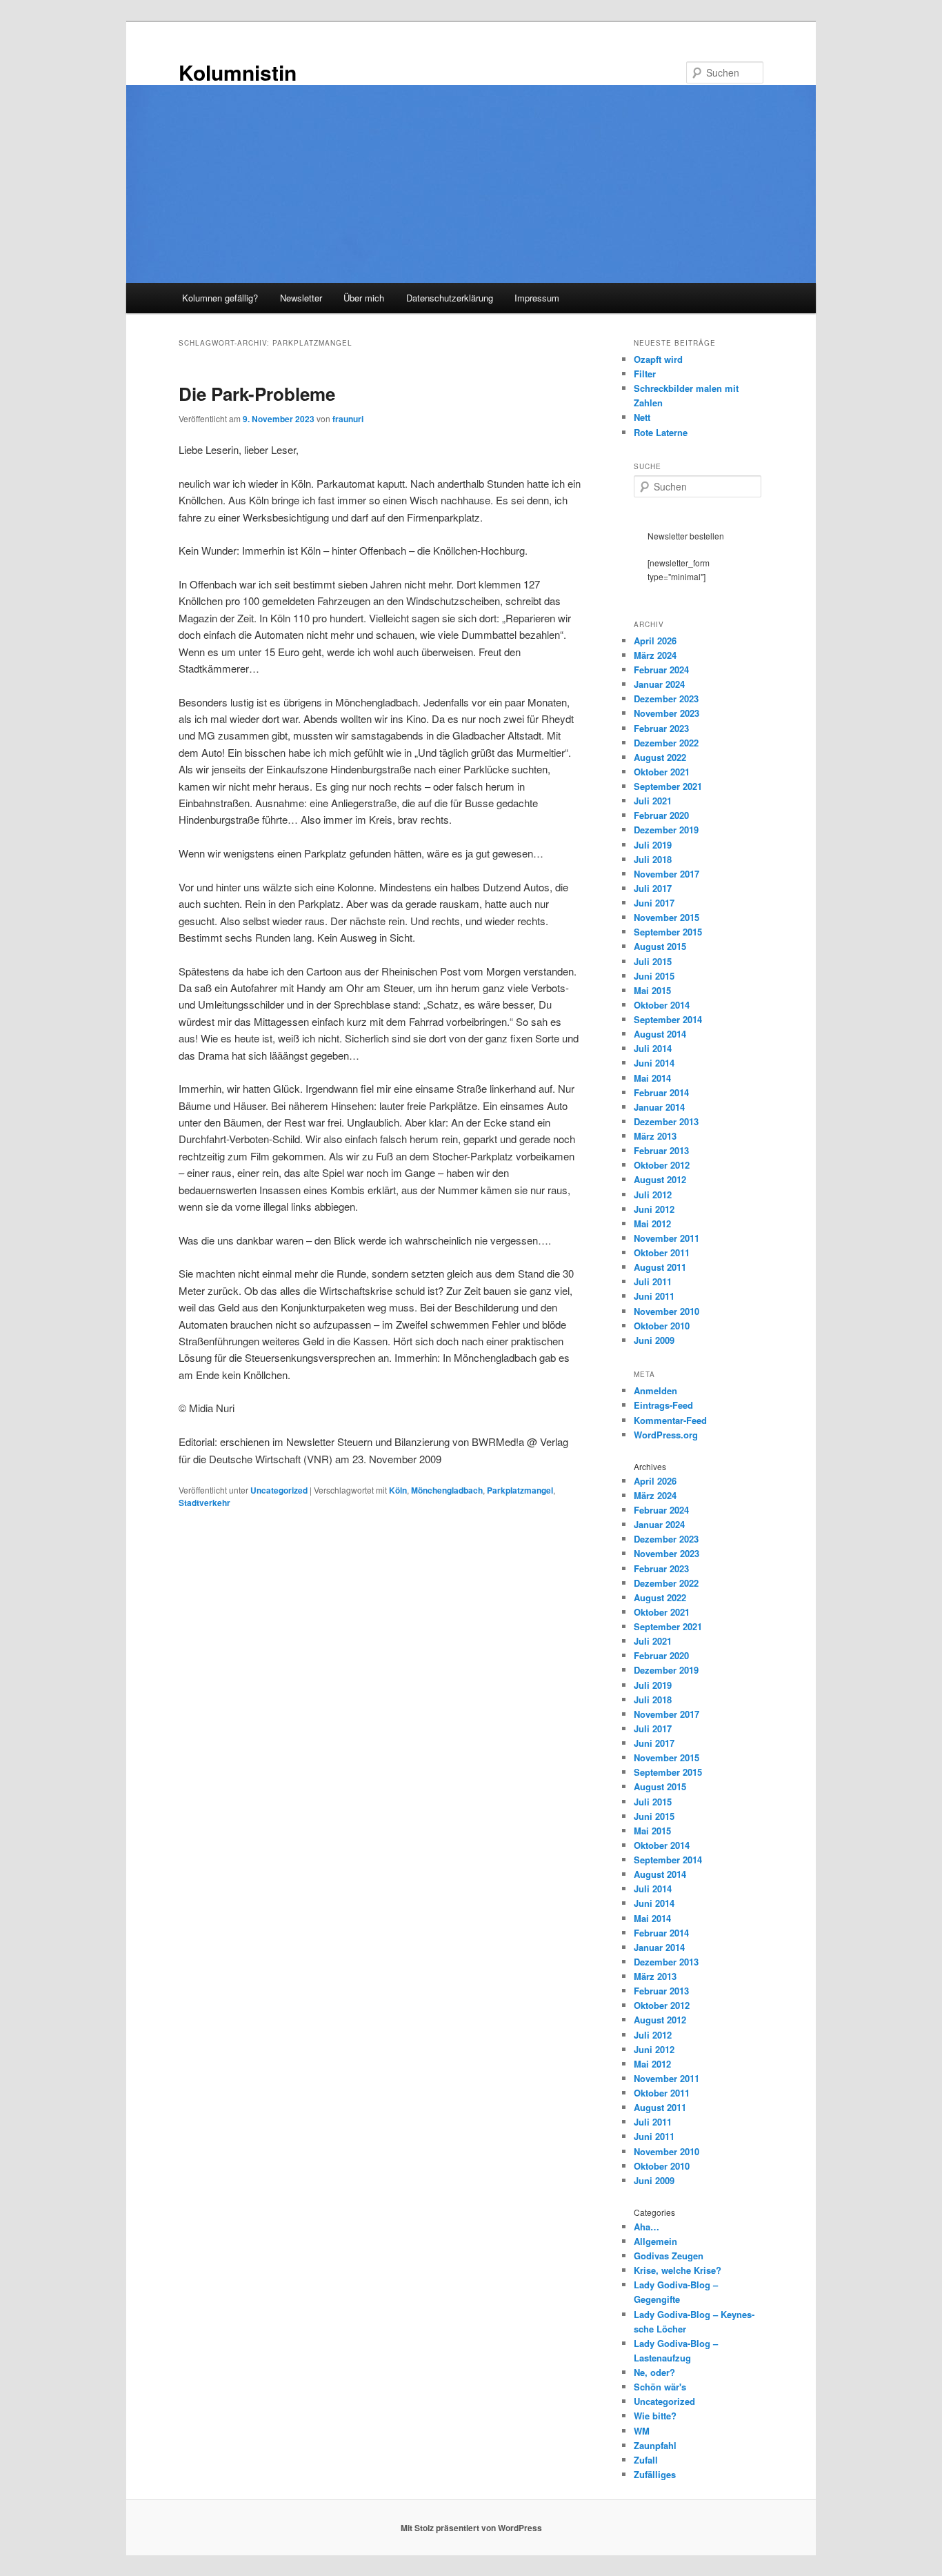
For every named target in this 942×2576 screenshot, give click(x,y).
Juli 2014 (653, 1048)
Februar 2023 (661, 728)
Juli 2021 (653, 801)
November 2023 (667, 713)
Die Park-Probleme (257, 394)
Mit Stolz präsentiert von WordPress (471, 2528)
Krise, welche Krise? (678, 2270)
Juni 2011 (654, 1296)
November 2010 (667, 1311)
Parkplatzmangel (520, 1490)
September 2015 (668, 932)
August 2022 (660, 757)
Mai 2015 (652, 990)
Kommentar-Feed (670, 1420)
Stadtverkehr (204, 1503)
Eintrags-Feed (663, 1405)
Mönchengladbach (447, 1490)
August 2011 (660, 1267)
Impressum (537, 298)
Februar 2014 (661, 1092)
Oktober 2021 (662, 772)
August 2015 (660, 946)
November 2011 (667, 1238)
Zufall (646, 2460)
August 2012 (660, 1179)
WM (642, 2431)
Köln (398, 1490)
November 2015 (667, 917)
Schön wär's (660, 2387)
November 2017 (667, 874)
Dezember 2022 (666, 743)
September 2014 (668, 1019)
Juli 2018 (653, 859)
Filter (645, 374)
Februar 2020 (661, 815)
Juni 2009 (654, 1340)
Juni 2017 (654, 903)
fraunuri (348, 419)
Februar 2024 (661, 670)
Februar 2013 (661, 1150)
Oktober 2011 (662, 1252)
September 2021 (668, 786)
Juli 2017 (653, 888)
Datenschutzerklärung (450, 298)
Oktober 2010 (662, 1326)
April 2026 (655, 641)
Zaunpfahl (655, 2445)
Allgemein (655, 2241)
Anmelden (655, 1390)
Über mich (364, 298)
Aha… (647, 2227)
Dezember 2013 (666, 1121)
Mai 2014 (652, 1078)
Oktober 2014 (662, 1005)
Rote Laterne (661, 432)
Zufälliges (655, 2474)
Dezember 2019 (666, 830)
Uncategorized (279, 1490)
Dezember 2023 (666, 699)
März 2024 (655, 655)
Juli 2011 (653, 1281)
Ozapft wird (658, 359)
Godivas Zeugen (669, 2256)
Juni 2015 (654, 976)
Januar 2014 (659, 1107)
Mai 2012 (652, 1223)
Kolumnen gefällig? (220, 298)
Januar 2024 (659, 684)
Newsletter (301, 298)
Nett (642, 417)
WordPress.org (666, 1435)
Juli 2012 (653, 1195)
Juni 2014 (654, 1063)
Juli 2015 (653, 961)
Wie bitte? (655, 2416)
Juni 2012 (654, 1209)
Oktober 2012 (662, 1165)
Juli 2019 (653, 845)
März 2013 (655, 1136)
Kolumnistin (238, 72)
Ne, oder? (654, 2372)
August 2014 (660, 1034)
